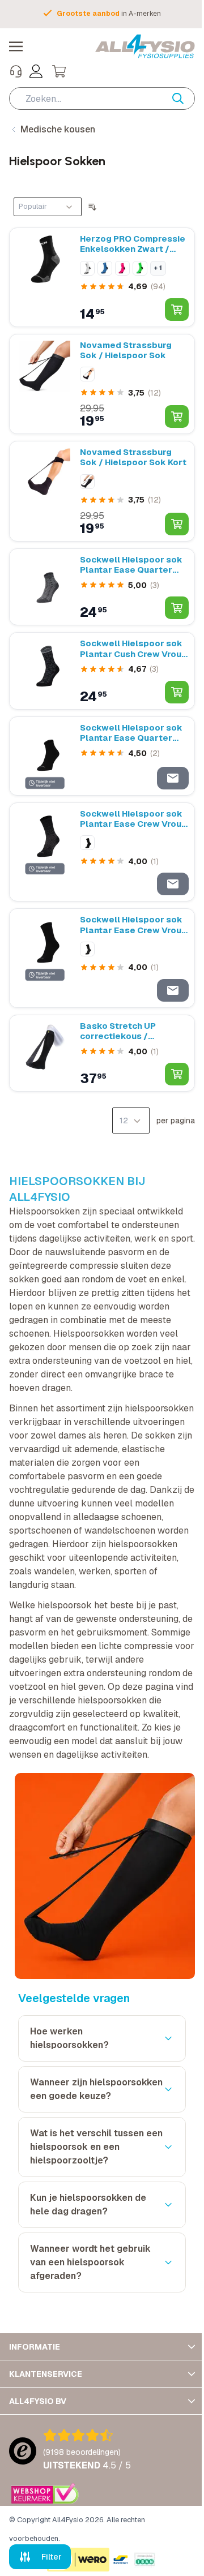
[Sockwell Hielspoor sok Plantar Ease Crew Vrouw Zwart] (45, 958)
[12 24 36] (131, 1120)
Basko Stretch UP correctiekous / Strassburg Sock (118, 1031)
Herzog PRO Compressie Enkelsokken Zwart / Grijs (133, 244)
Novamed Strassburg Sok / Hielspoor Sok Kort (133, 457)
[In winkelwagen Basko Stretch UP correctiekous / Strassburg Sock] (177, 1074)
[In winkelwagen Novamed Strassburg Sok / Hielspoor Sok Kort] (177, 524)
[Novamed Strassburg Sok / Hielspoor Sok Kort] (45, 491)
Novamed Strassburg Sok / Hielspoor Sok (126, 350)
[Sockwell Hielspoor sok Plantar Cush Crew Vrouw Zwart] (45, 671)
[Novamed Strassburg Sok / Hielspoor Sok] (45, 384)
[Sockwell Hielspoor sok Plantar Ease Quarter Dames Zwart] (45, 756)
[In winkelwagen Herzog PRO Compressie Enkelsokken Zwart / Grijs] (177, 310)
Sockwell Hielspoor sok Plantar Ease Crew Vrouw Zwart (134, 925)
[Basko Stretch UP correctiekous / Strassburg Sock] (45, 1053)
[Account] (36, 71)
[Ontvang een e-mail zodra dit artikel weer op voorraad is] (173, 778)
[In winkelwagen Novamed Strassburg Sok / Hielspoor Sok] (177, 417)
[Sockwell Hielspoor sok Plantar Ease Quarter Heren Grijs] (45, 587)
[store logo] (145, 46)
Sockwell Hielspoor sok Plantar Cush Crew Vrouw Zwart (134, 649)
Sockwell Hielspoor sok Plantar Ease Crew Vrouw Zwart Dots (134, 819)
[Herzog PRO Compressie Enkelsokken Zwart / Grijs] (45, 277)
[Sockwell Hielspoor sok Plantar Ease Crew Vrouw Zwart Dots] (45, 852)
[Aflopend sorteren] (92, 207)
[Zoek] (184, 98)
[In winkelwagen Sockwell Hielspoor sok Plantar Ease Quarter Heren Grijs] (177, 608)
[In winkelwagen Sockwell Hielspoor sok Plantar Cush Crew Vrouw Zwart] (177, 692)
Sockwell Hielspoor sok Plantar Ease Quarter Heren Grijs (131, 565)
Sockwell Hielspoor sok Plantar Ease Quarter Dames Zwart (131, 733)
